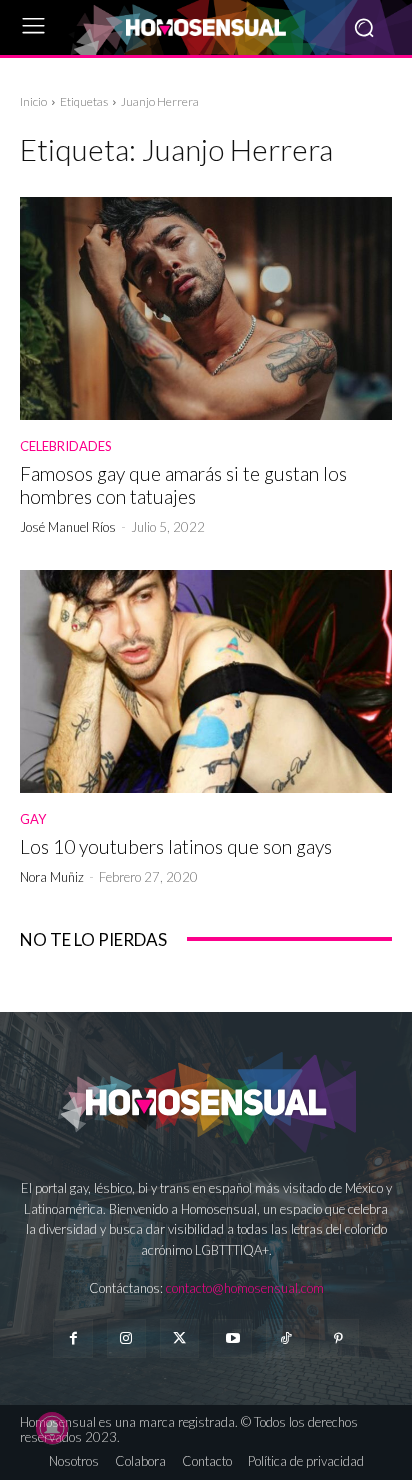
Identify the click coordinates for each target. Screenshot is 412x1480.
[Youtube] (232, 1338)
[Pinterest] (338, 1338)
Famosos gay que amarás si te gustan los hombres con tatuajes (183, 485)
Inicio (33, 101)
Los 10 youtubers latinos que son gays (176, 846)
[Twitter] (179, 1338)
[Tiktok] (285, 1338)
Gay (33, 819)
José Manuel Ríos (68, 527)
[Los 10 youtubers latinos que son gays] (206, 681)
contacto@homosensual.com (245, 1288)
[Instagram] (126, 1338)
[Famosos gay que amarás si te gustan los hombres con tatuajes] (206, 308)
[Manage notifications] (52, 1428)
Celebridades (66, 446)
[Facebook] (72, 1338)
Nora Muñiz (52, 877)
